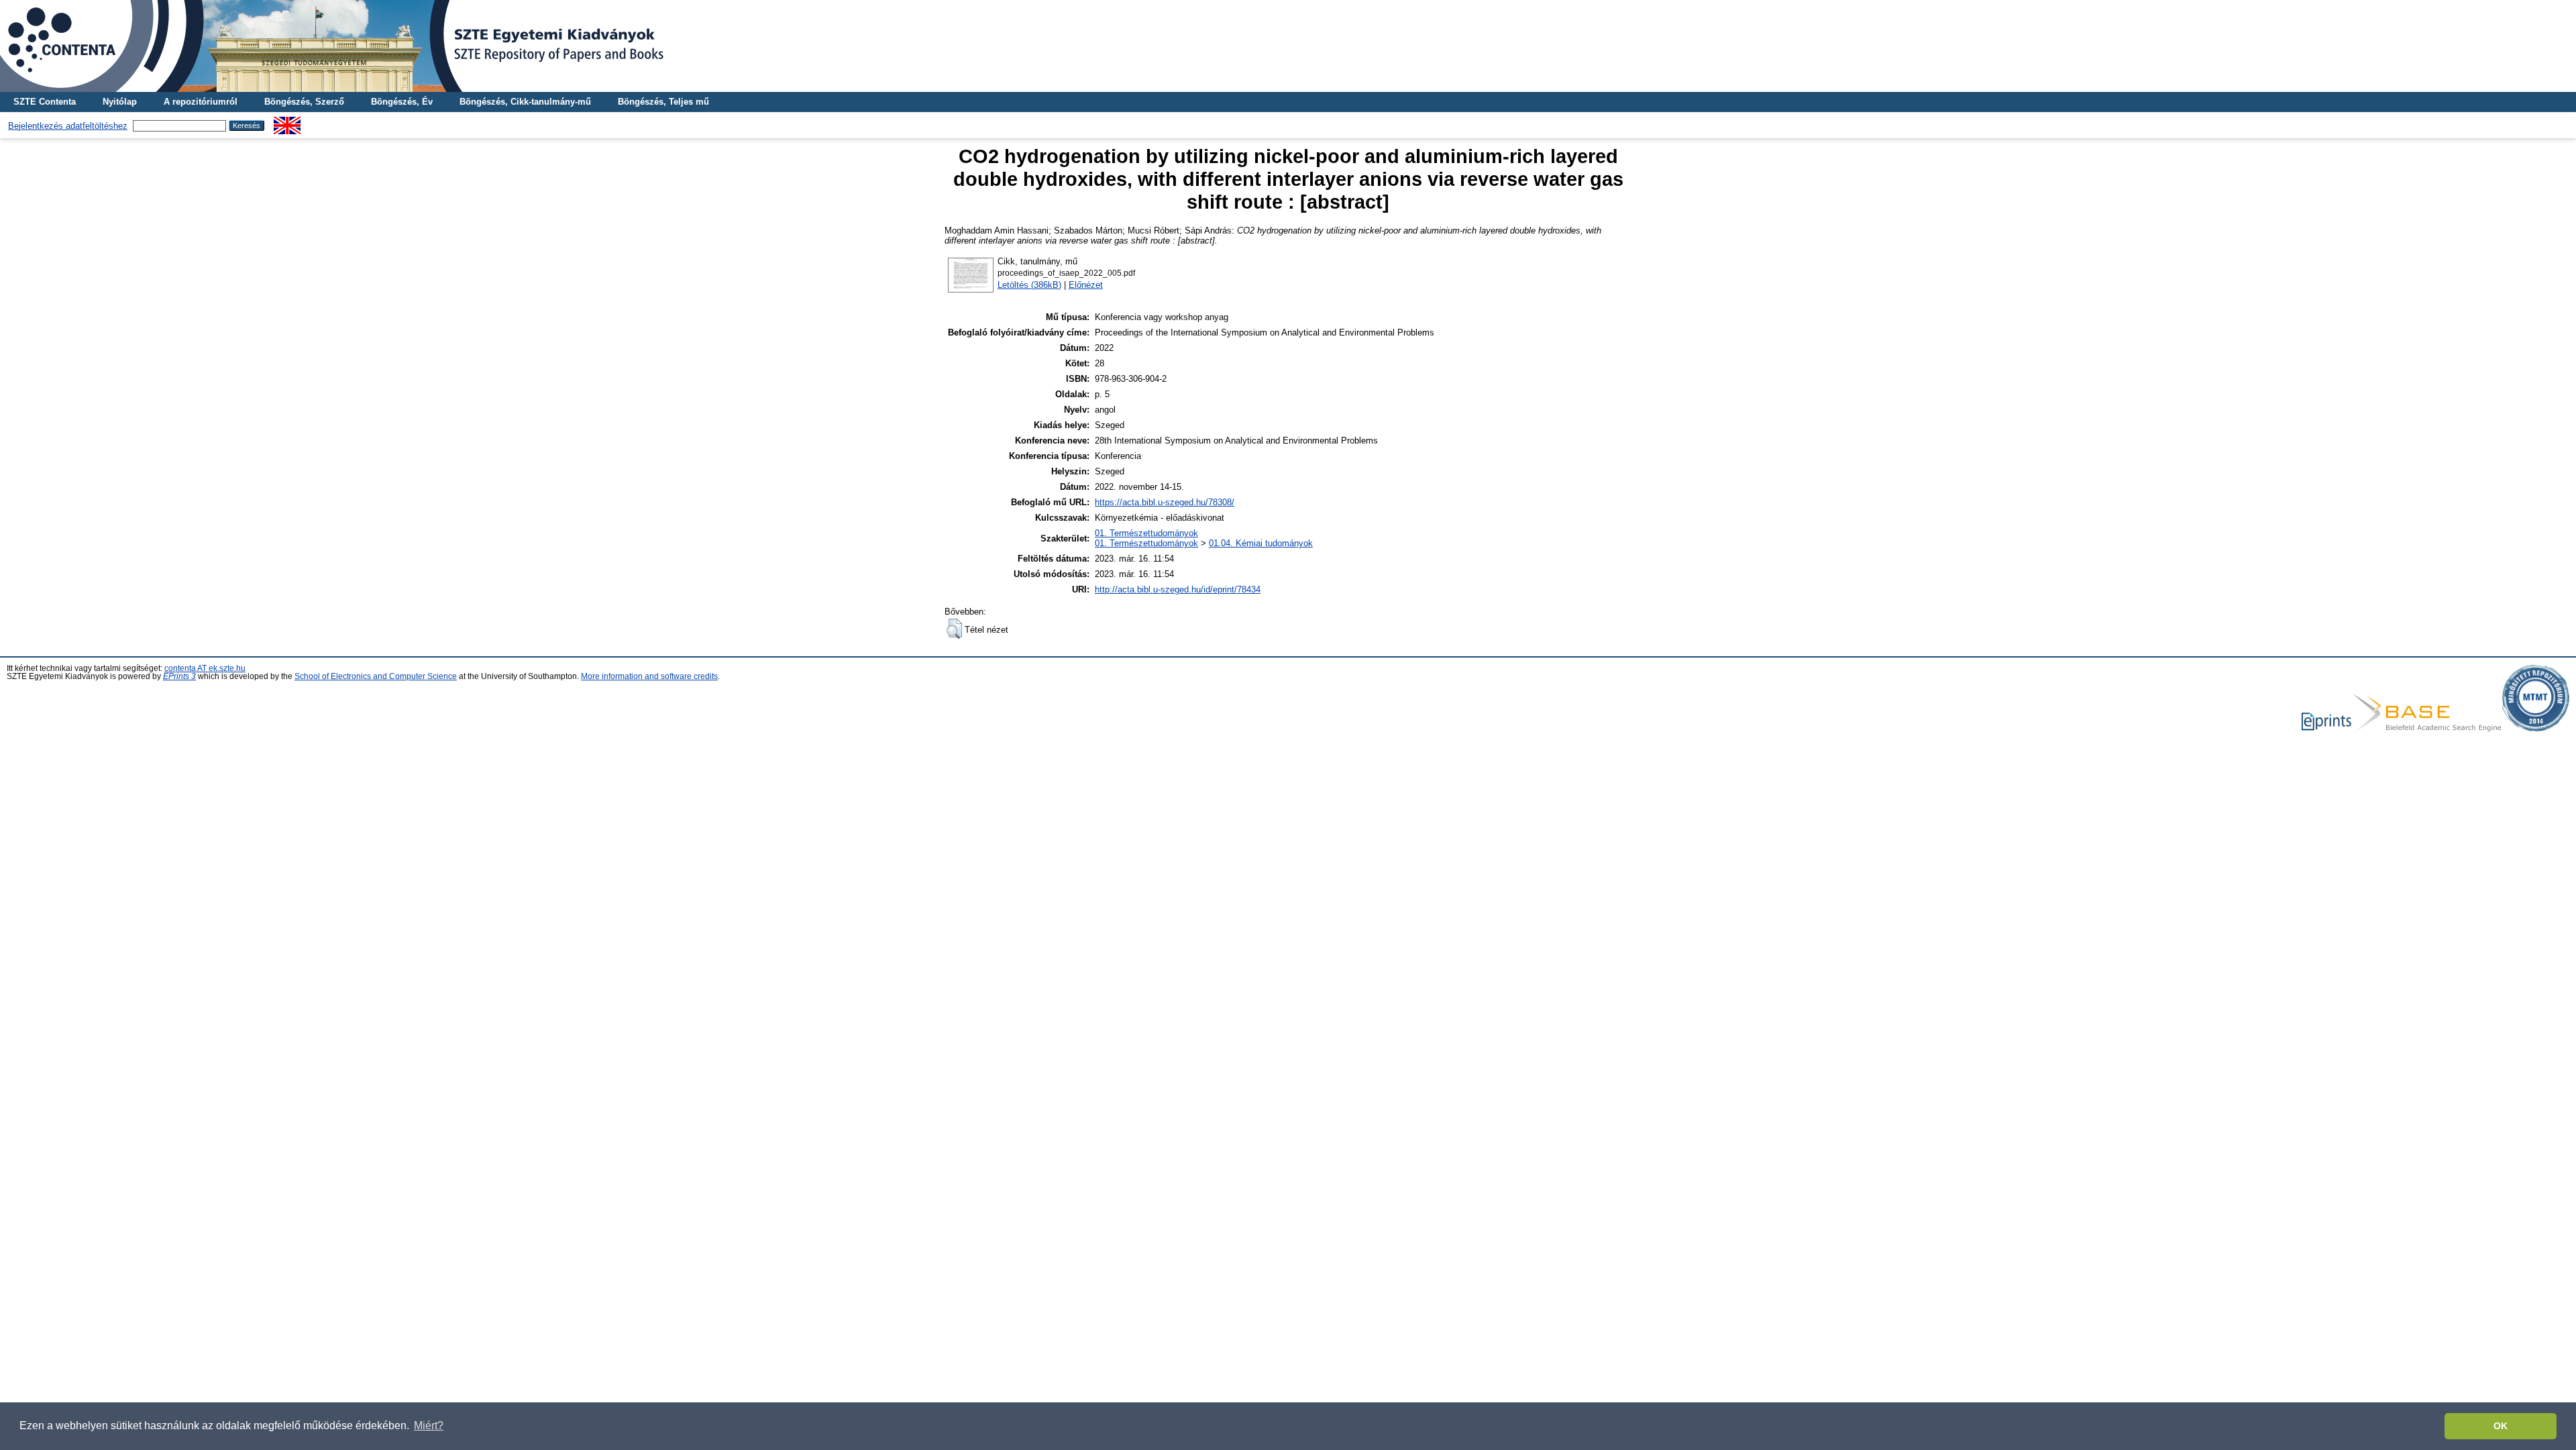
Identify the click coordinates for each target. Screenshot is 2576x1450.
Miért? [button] (429, 1426)
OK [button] (2501, 1426)
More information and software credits (649, 676)
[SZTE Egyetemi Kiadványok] (1288, 46)
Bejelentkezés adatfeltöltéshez (68, 126)
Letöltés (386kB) (1029, 285)
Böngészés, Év (402, 102)
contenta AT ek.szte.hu (205, 668)
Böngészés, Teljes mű (663, 102)
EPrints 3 (179, 676)
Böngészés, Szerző (304, 102)
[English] (287, 122)
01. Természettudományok (1146, 533)
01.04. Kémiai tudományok (1261, 543)
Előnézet (1086, 285)
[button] (954, 629)
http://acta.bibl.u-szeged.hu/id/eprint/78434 (1178, 589)
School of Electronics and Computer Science (376, 676)
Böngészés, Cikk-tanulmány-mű (525, 102)
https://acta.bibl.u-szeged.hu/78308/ (1165, 502)
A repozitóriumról (201, 102)
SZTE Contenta (45, 102)
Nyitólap (120, 102)
